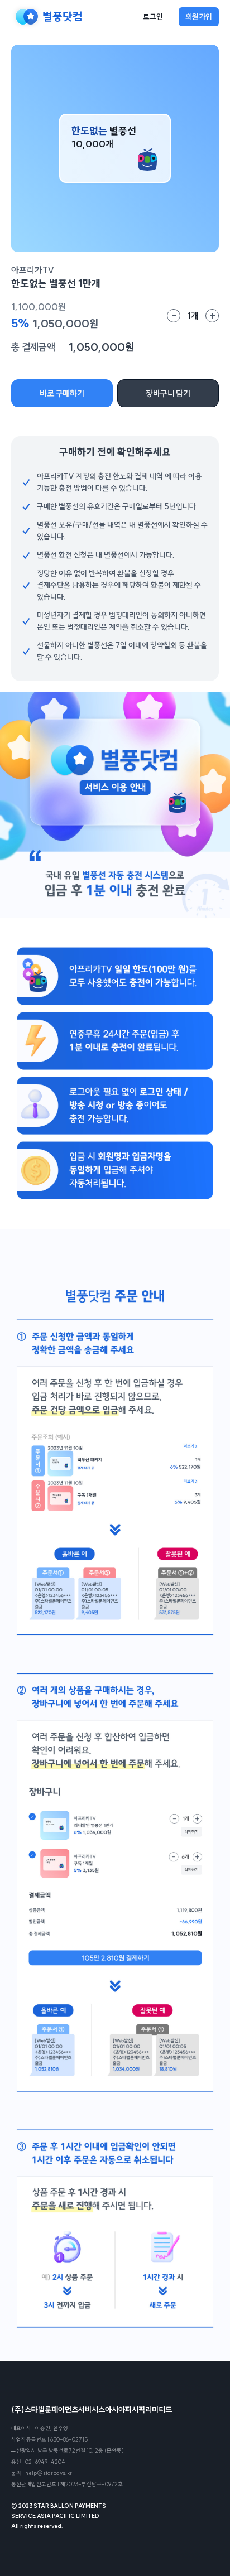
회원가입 (199, 17)
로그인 (153, 17)
